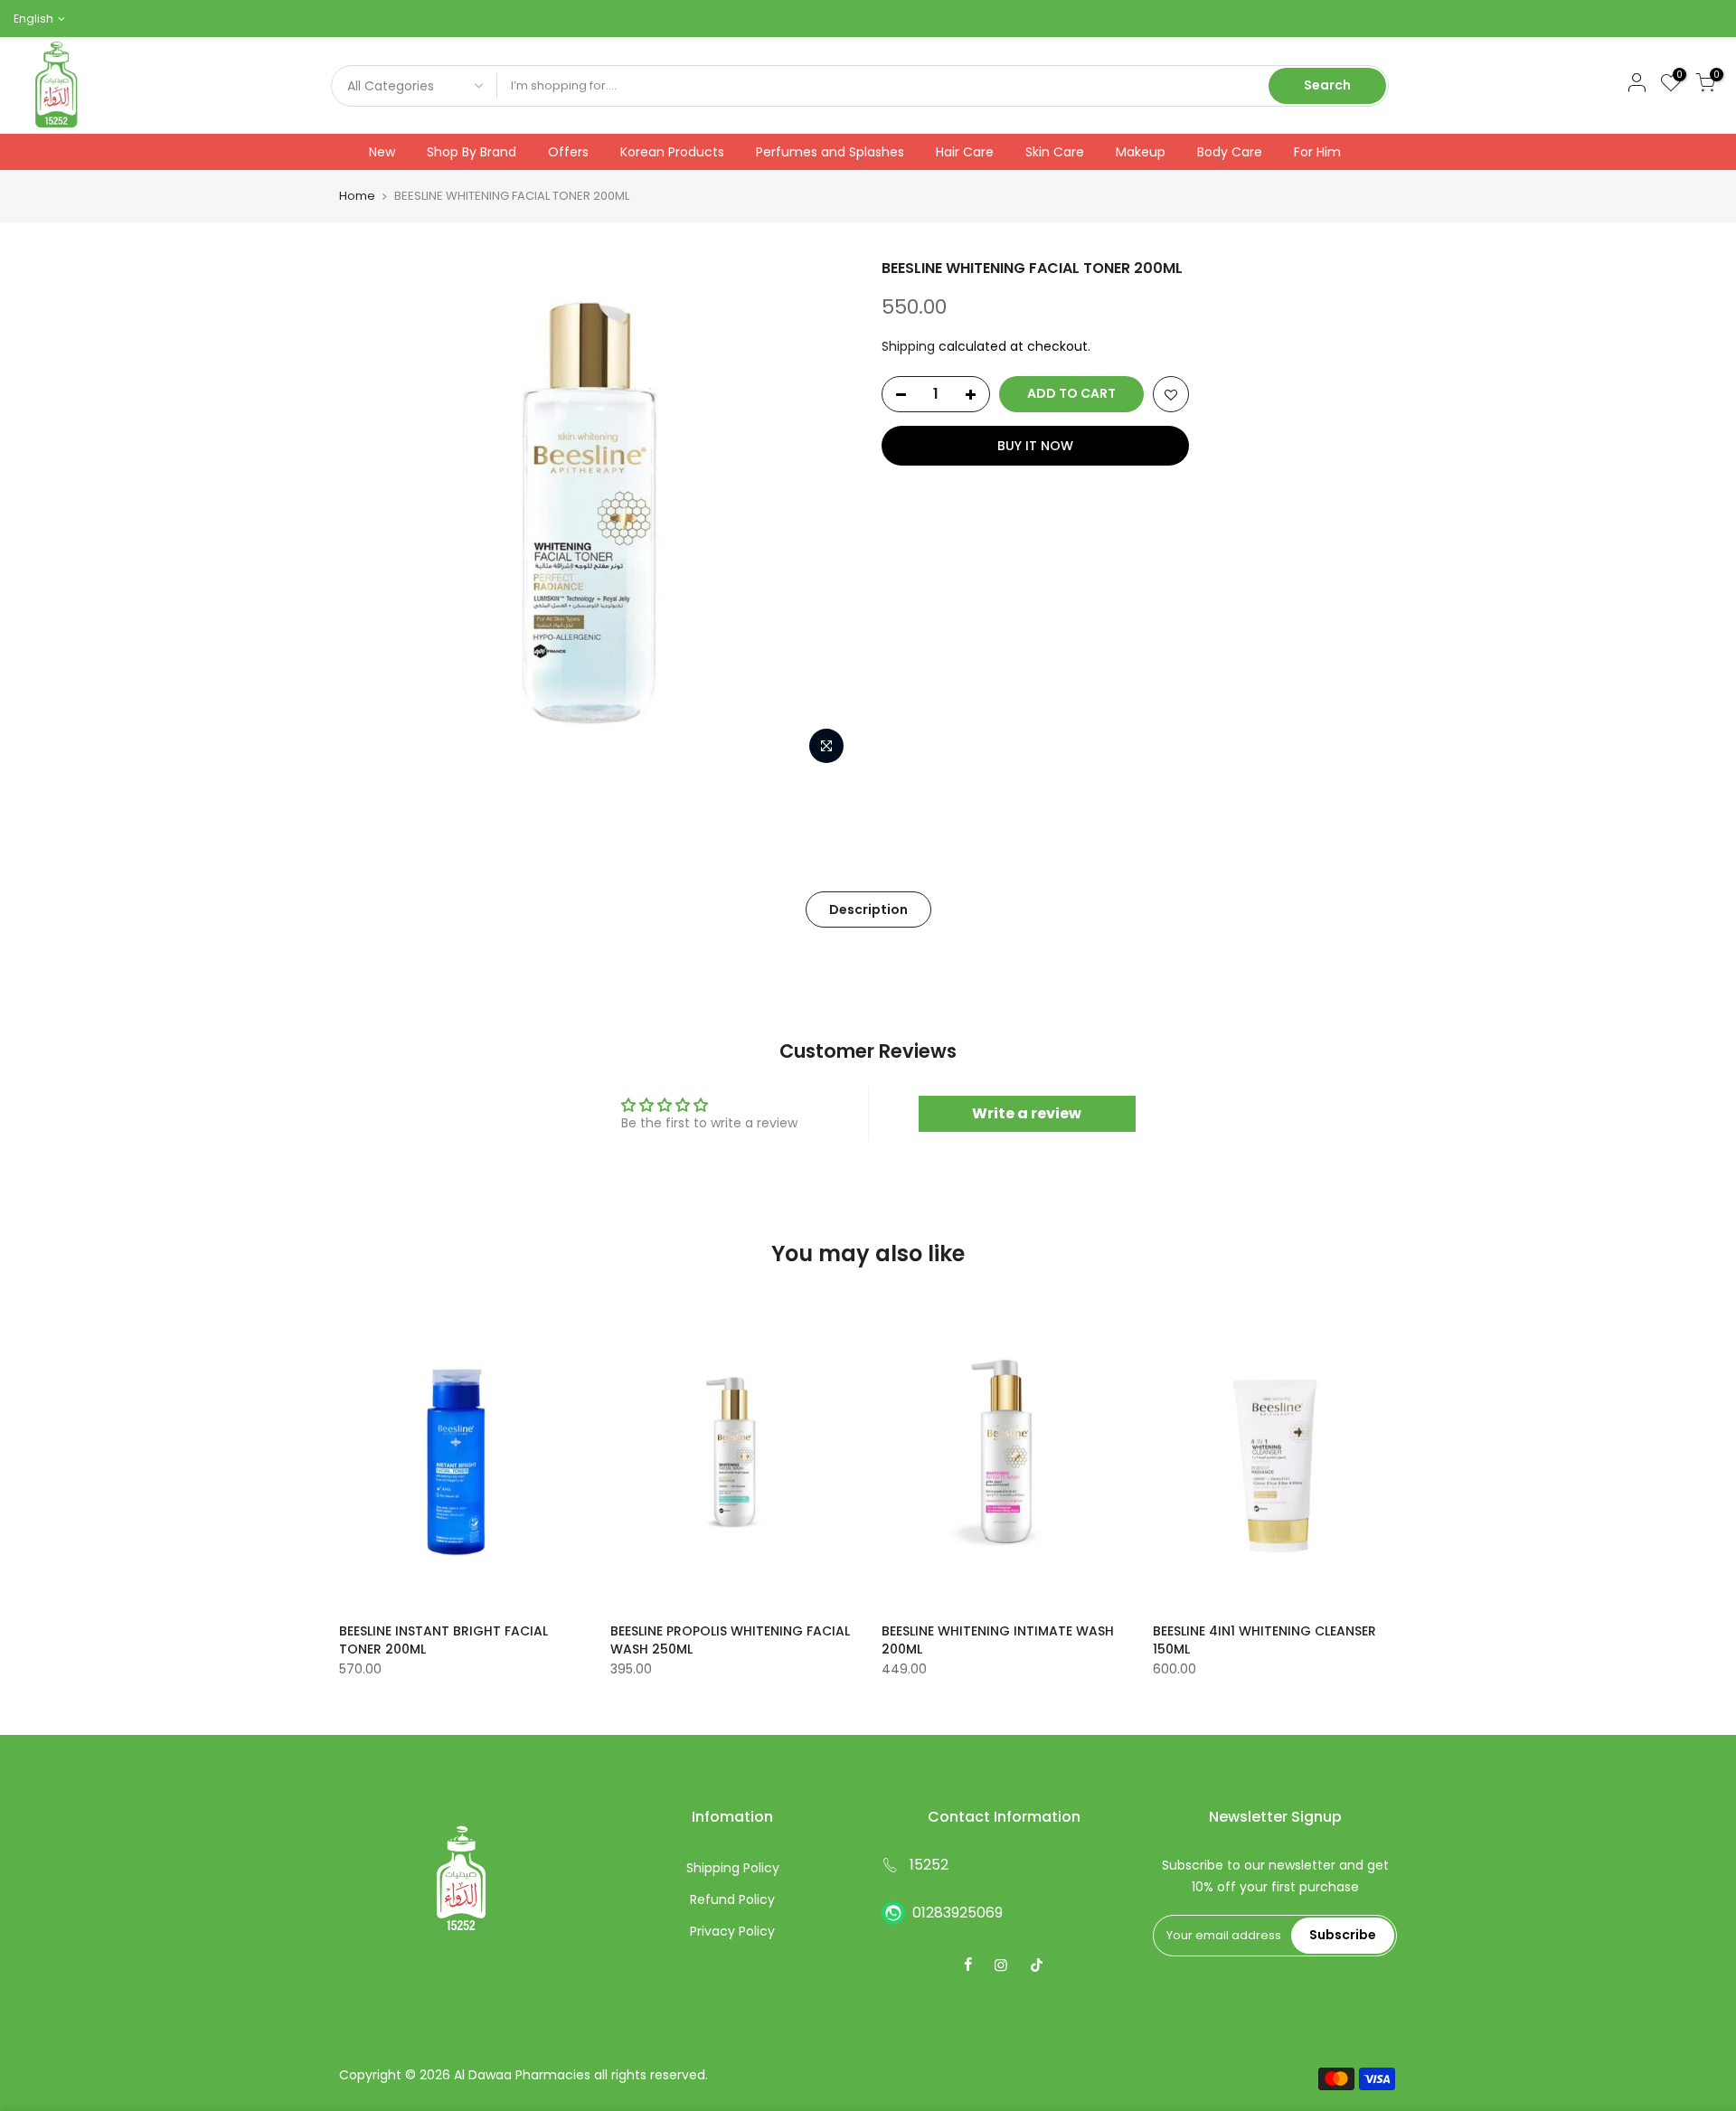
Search (1327, 85)
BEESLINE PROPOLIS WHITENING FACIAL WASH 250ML (730, 1640)
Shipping (908, 346)
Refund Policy (732, 1899)
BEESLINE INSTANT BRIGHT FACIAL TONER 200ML (443, 1640)
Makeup (1141, 152)
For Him (1317, 152)
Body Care (1230, 152)
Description (868, 909)
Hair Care (965, 152)
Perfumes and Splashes (830, 152)
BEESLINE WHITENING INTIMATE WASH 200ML (998, 1640)
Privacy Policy (732, 1931)
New (382, 152)
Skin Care (1055, 152)
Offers (568, 152)
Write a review (1027, 1113)
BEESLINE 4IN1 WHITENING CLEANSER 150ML (1264, 1640)
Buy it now (1035, 446)
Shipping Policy (733, 1868)
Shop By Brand (472, 152)
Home (357, 196)
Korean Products (672, 152)
